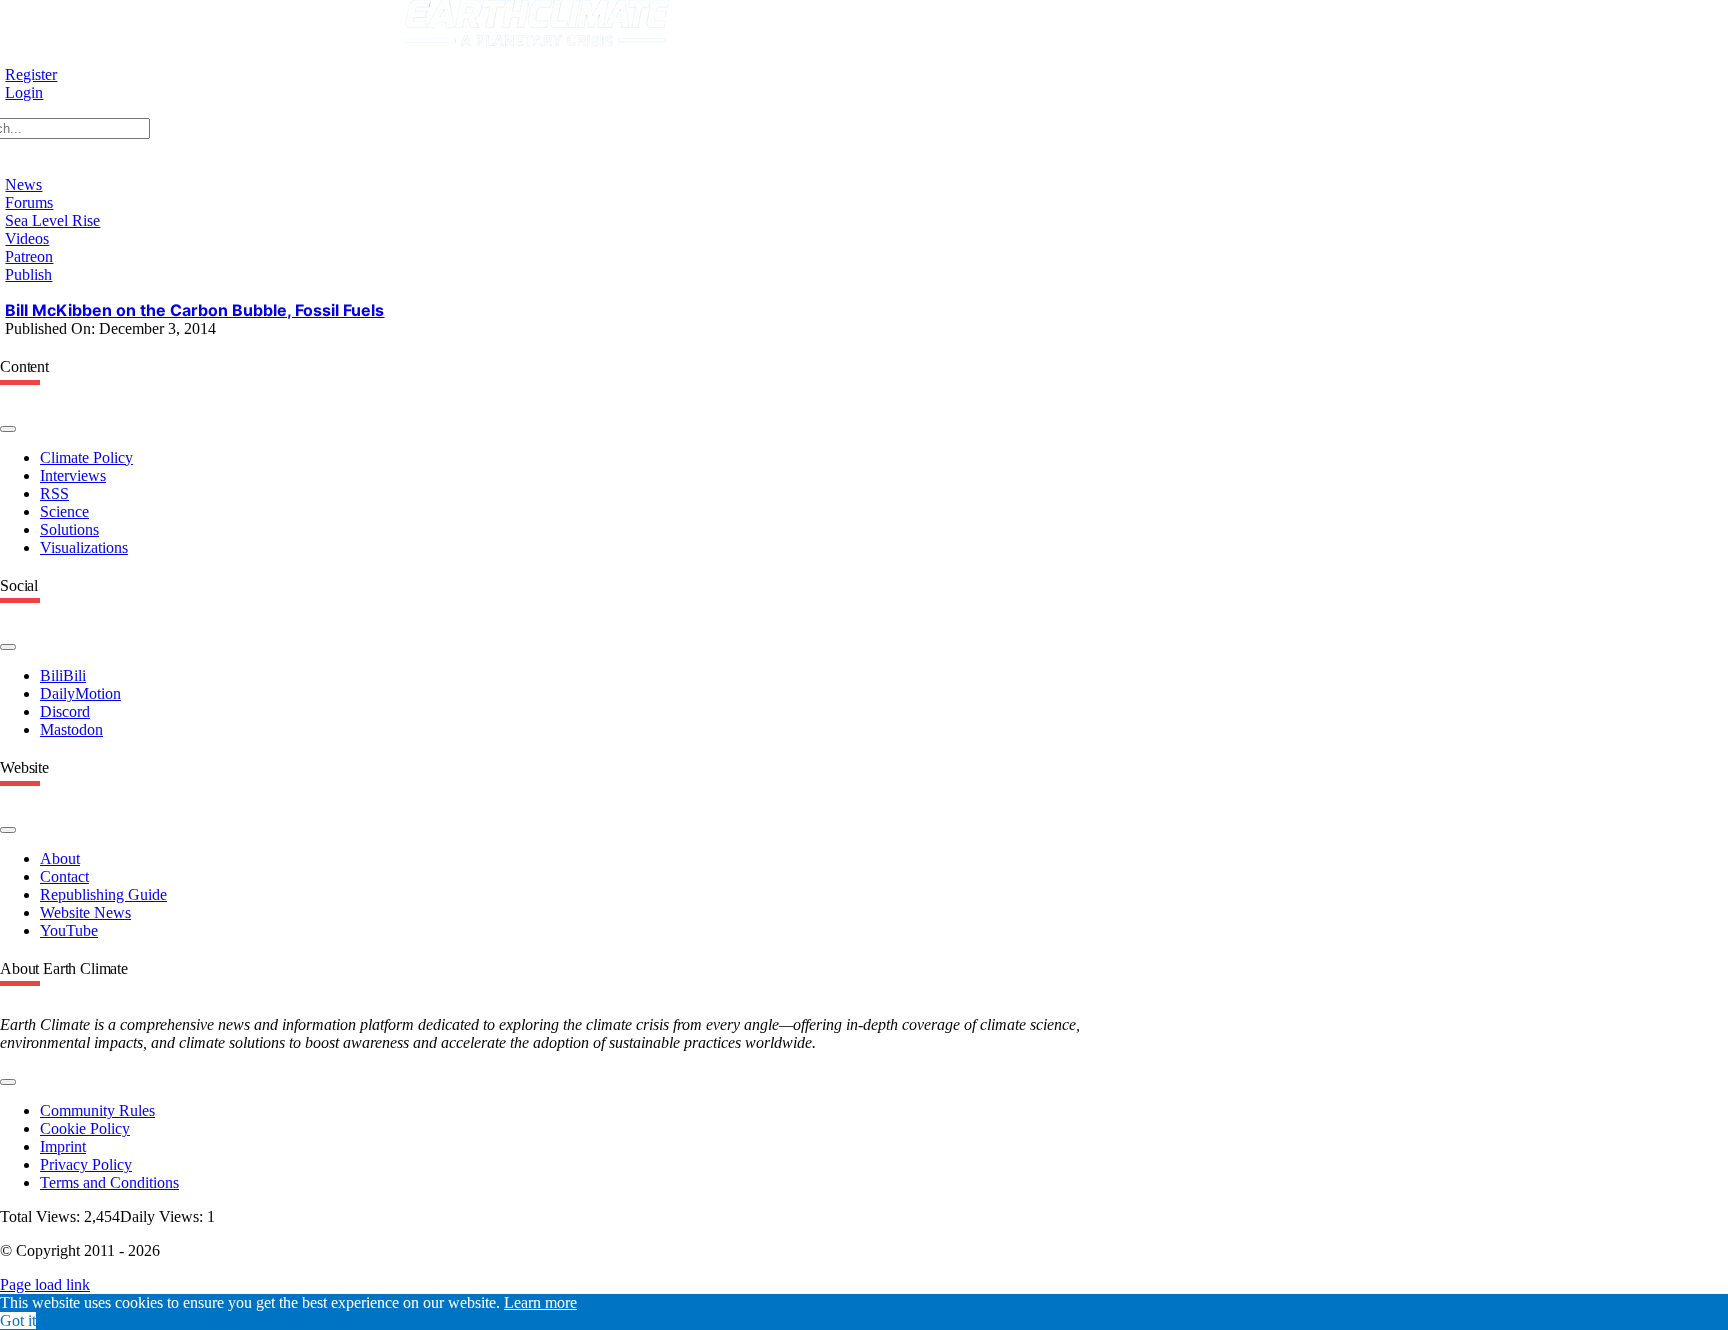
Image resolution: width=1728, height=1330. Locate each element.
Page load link (45, 1284)
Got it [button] (18, 1320)
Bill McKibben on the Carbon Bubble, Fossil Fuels (194, 310)
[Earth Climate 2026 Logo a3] (537, 40)
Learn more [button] (540, 1302)
